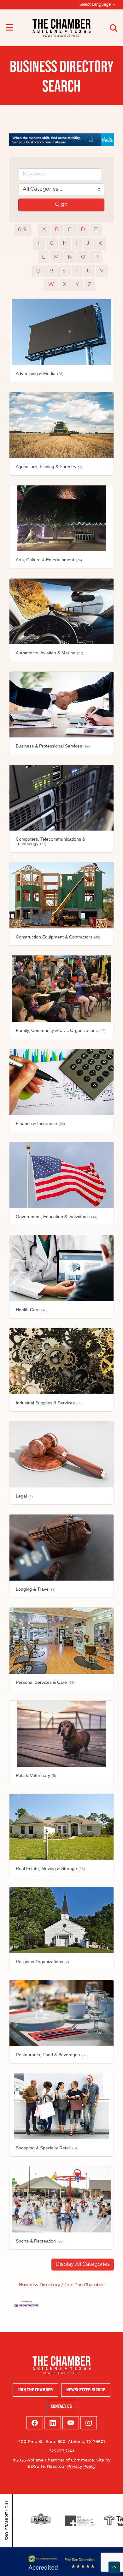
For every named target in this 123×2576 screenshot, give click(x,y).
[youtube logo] (71, 2423)
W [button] (51, 285)
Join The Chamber (84, 2285)
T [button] (76, 271)
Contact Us (61, 2406)
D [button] (83, 230)
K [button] (100, 244)
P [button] (96, 257)
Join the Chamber (35, 2390)
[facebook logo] (35, 2423)
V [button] (102, 271)
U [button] (89, 271)
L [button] (43, 257)
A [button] (44, 230)
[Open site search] (114, 28)
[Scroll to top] (114, 2567)
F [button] (39, 244)
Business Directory (40, 2285)
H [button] (65, 244)
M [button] (56, 257)
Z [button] (90, 285)
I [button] (77, 244)
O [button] (83, 257)
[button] (83, 2265)
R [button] (51, 271)
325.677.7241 (62, 2451)
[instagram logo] (89, 2423)
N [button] (70, 257)
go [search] (64, 205)
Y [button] (77, 285)
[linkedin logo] (53, 2423)
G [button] (52, 244)
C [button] (70, 230)
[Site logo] (61, 28)
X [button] (65, 285)
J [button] (88, 244)
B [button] (57, 230)
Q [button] (38, 271)
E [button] (96, 230)
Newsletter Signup (86, 2390)
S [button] (64, 271)
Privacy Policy (81, 2467)
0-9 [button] (22, 230)
